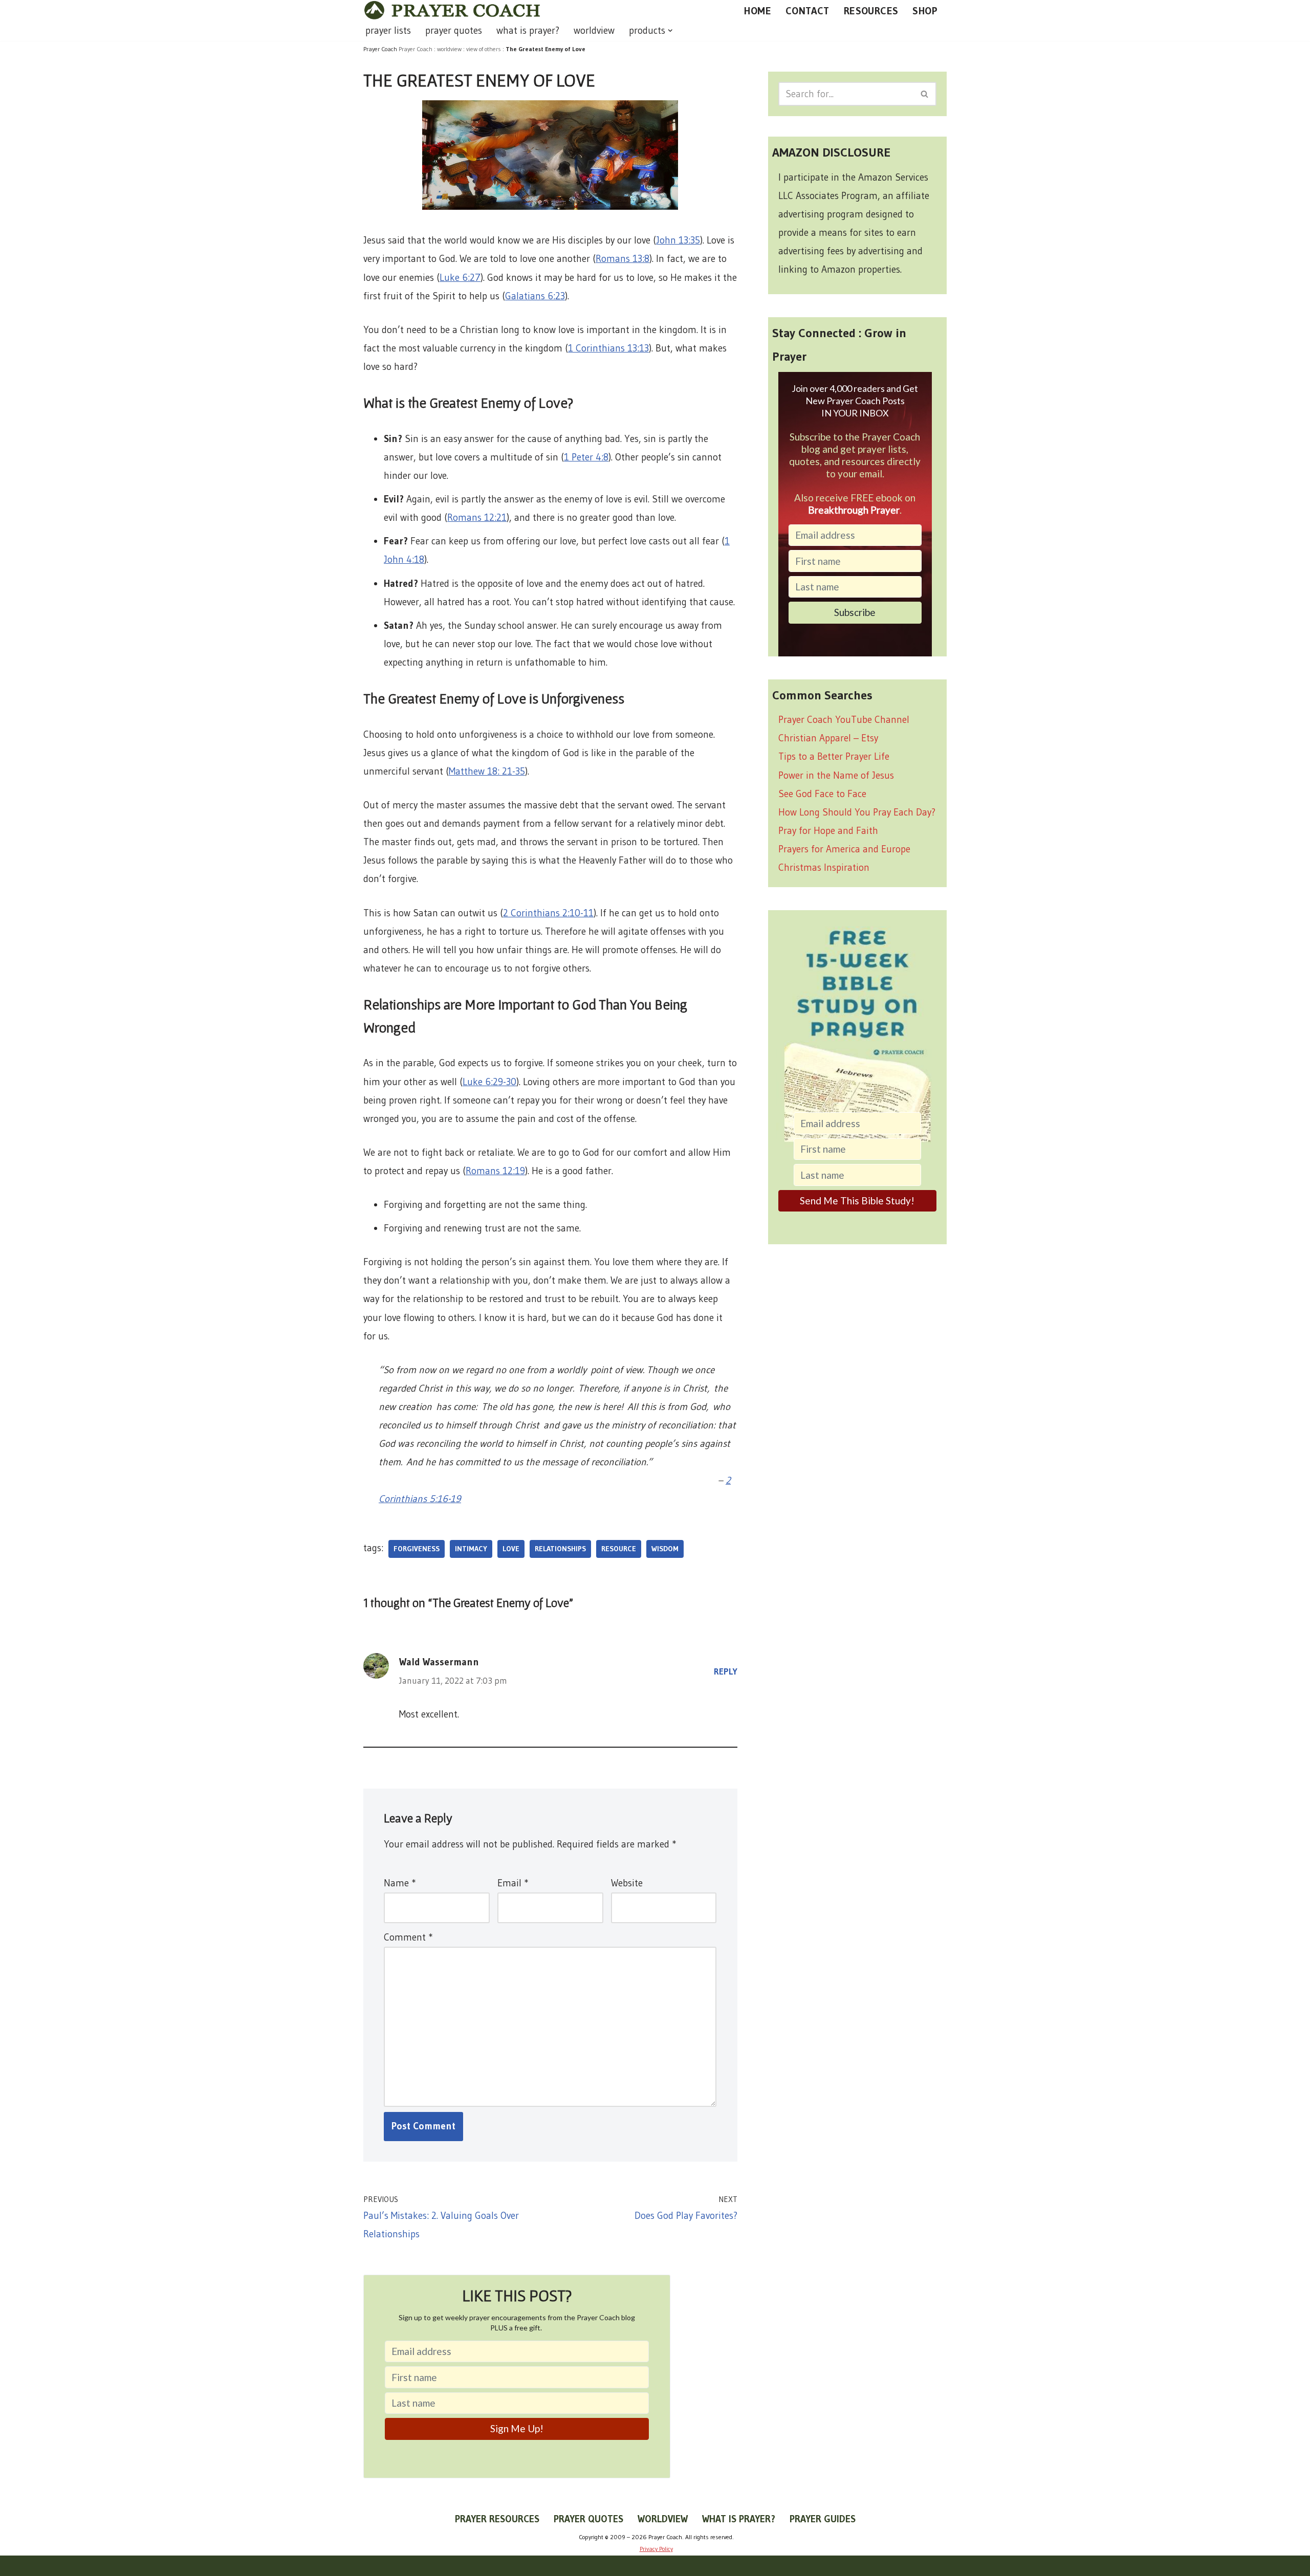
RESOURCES (871, 11)
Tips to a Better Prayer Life (834, 756)
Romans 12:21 (477, 518)
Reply (726, 1671)
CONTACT (807, 11)
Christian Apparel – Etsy (828, 738)
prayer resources (497, 2519)
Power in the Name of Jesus (836, 775)
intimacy (471, 1549)
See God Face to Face (822, 794)
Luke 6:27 (460, 278)
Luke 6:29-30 (489, 1082)
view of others (484, 49)
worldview (594, 30)
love (511, 1549)
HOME (758, 11)
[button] (670, 31)
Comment (408, 1937)
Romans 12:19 (495, 1171)
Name (400, 1883)
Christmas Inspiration (824, 867)
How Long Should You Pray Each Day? (857, 812)
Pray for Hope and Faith (828, 831)
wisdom (665, 1549)
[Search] (925, 94)
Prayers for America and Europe (844, 849)
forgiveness (417, 1549)
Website (627, 1883)
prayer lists (388, 30)
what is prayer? (528, 30)
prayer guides (823, 2519)
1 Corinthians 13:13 (608, 348)
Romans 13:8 (623, 259)
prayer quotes (454, 30)
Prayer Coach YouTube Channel (844, 720)
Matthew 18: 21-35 (487, 771)
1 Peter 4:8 (586, 457)
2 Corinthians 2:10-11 (548, 913)
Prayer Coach (416, 49)
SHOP (925, 11)
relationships (560, 1549)
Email (513, 1883)
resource (619, 1549)
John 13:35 (678, 240)
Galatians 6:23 (535, 296)
